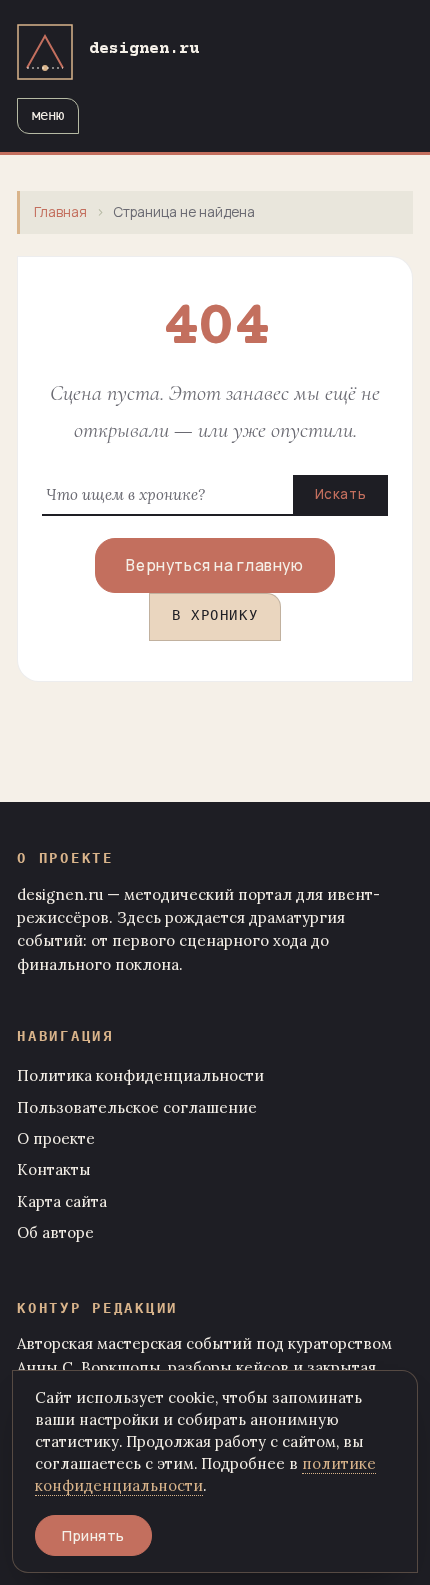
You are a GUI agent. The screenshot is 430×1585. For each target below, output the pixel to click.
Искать (340, 494)
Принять (93, 1535)
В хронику (215, 617)
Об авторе (55, 1232)
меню (48, 117)
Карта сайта (62, 1201)
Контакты (54, 1169)
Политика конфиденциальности (140, 1075)
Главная (60, 211)
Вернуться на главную (214, 565)
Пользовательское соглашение (137, 1107)
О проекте (56, 1138)
